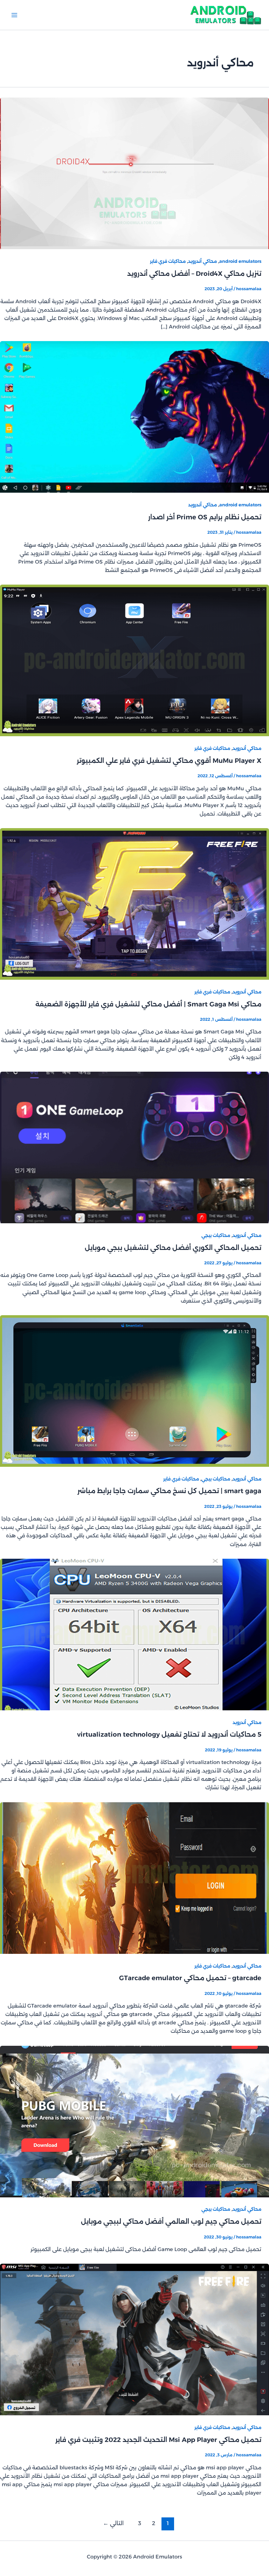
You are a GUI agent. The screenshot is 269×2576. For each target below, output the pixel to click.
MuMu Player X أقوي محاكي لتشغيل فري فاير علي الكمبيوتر (169, 761)
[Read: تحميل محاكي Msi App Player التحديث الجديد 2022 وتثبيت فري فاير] (134, 2339)
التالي (113, 2523)
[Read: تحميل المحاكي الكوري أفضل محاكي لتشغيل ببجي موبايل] (134, 1147)
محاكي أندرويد (202, 261)
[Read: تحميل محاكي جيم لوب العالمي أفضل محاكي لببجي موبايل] (134, 2121)
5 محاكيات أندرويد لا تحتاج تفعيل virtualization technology (169, 1734)
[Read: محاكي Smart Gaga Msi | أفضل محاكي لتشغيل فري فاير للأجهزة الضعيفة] (134, 904)
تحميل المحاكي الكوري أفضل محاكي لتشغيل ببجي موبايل (173, 1248)
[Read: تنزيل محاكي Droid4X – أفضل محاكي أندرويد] (134, 173)
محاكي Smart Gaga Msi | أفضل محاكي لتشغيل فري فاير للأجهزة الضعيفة (148, 1004)
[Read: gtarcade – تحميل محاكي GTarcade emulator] (134, 1878)
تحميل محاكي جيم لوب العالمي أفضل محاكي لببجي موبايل (171, 2221)
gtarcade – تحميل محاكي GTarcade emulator (190, 1978)
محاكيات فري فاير (168, 261)
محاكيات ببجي (216, 1235)
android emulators (240, 261)
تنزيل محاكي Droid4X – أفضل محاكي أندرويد (194, 274)
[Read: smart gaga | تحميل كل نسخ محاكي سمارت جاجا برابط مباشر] (134, 1391)
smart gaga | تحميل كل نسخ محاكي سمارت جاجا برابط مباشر (169, 1491)
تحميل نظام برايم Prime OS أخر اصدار (205, 517)
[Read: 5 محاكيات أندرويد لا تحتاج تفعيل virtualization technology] (134, 1634)
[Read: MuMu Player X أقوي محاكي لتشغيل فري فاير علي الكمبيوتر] (134, 660)
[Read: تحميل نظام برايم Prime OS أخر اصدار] (134, 417)
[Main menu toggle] (14, 15)
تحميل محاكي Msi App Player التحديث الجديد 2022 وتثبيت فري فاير (158, 2440)
